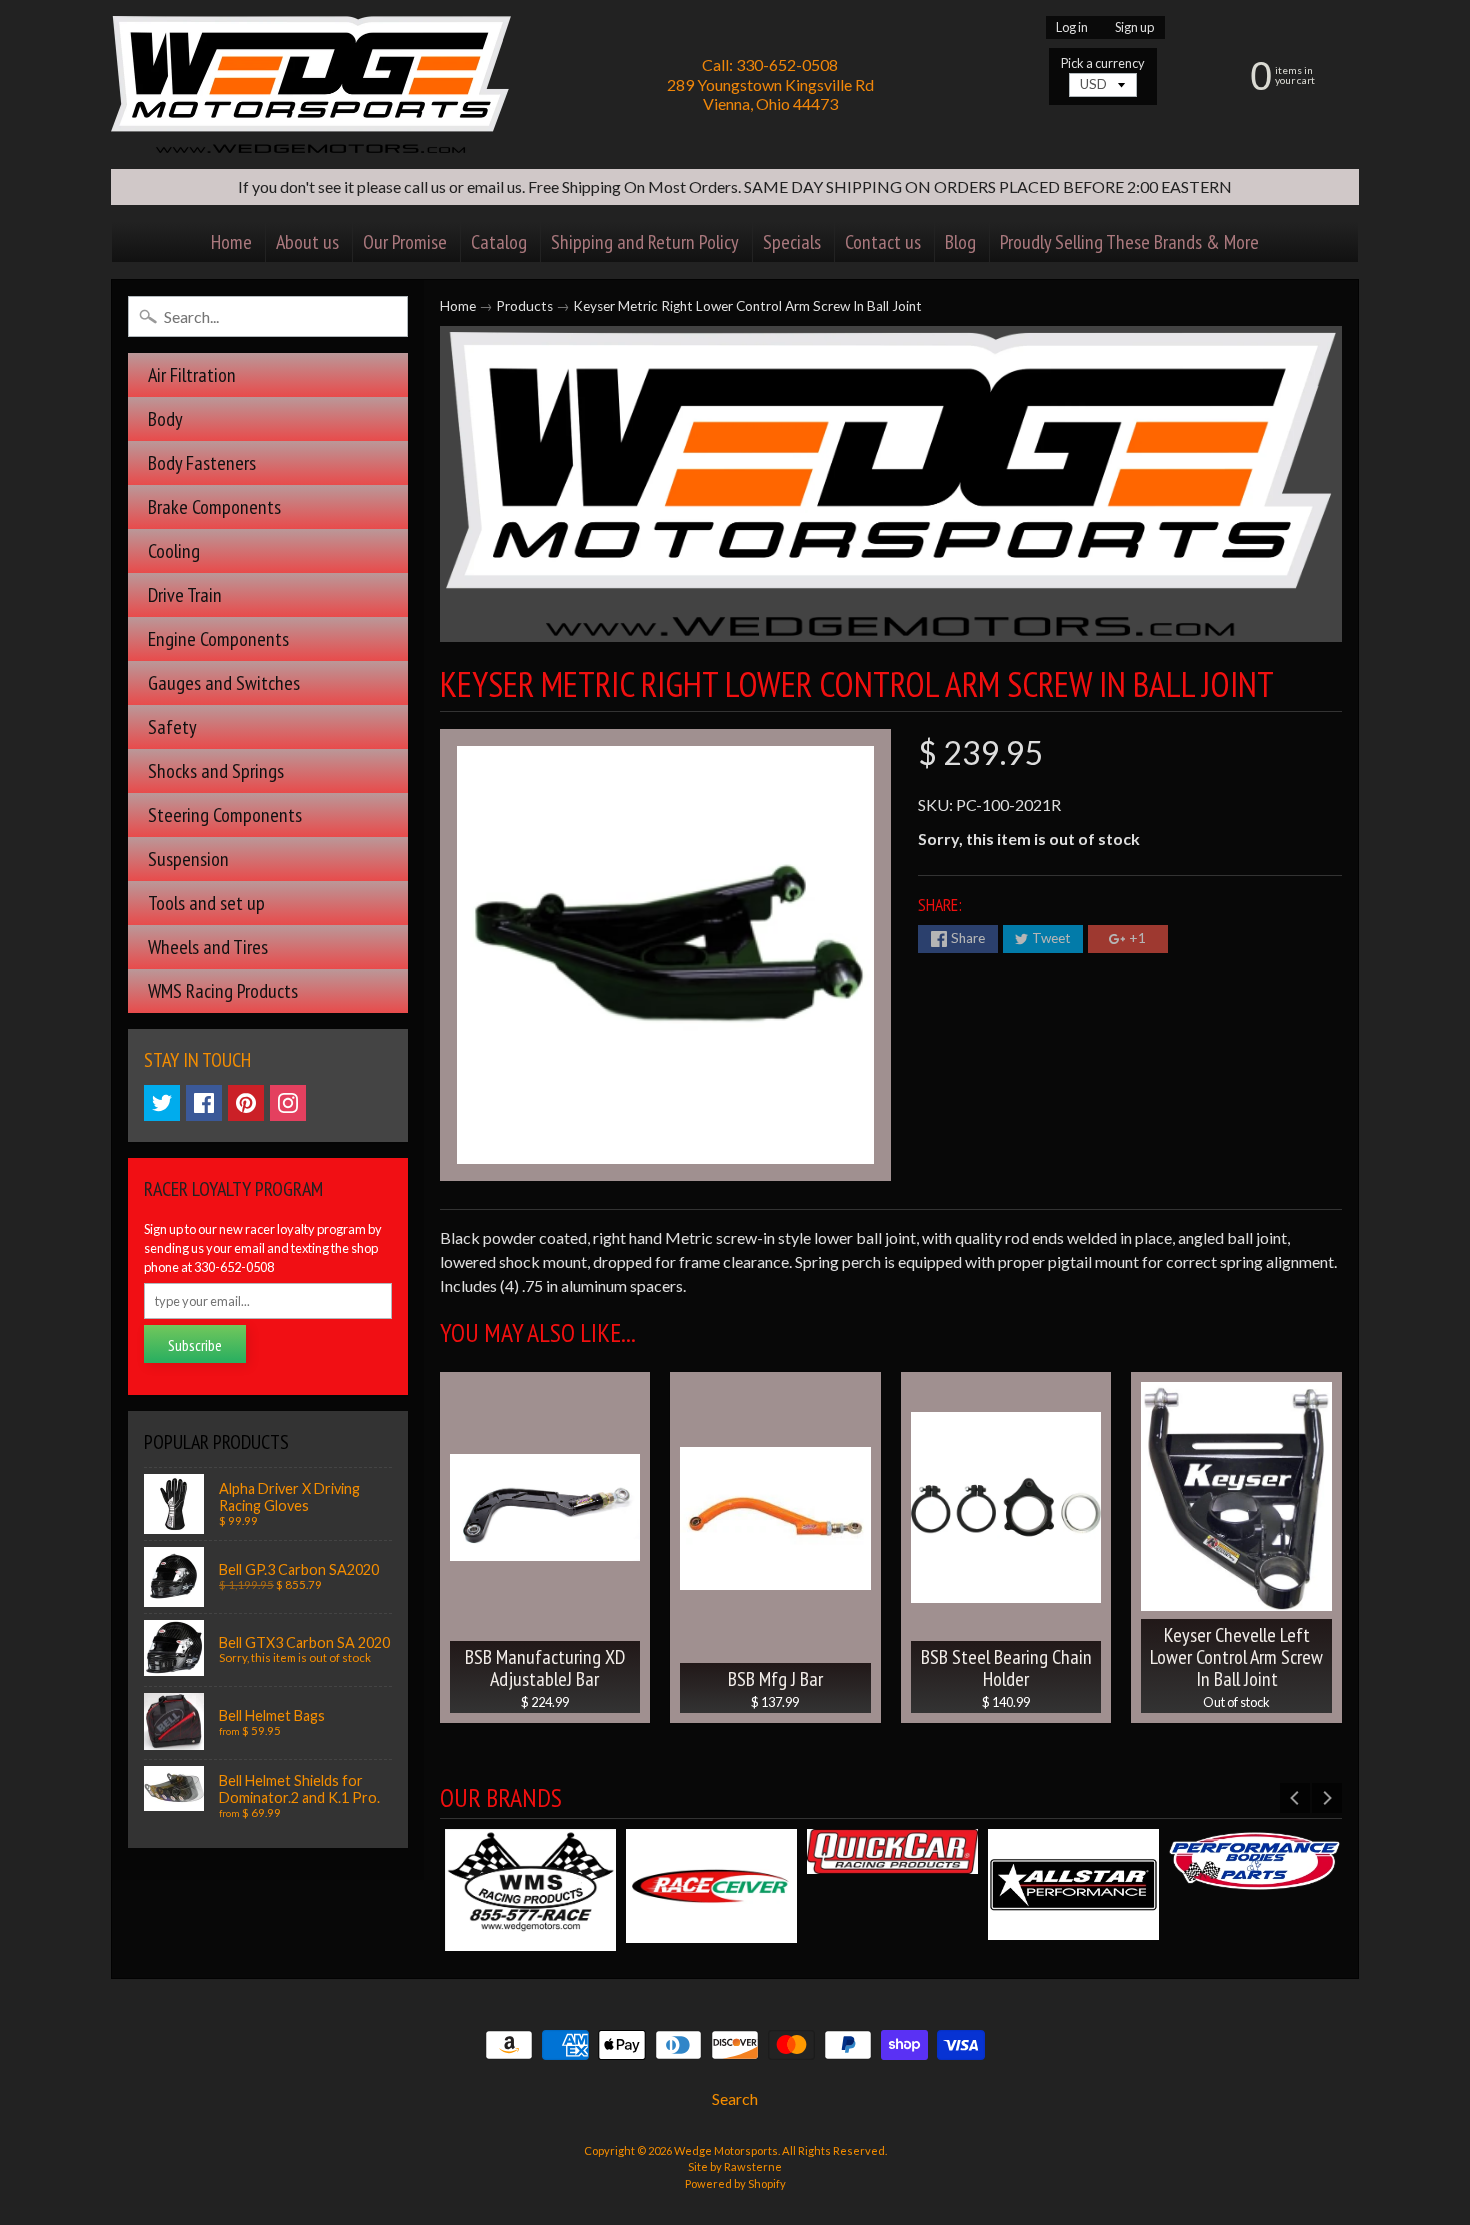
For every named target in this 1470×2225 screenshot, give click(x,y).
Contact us (883, 242)
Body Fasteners (202, 463)
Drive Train (185, 595)
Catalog (499, 242)
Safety (172, 727)
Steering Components (225, 815)
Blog (960, 242)
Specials (792, 242)
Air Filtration (192, 375)
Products (524, 306)
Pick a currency (1103, 63)
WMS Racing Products (223, 991)
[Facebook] (204, 1103)
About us (307, 242)
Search (735, 2098)
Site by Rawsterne (735, 2166)
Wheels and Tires (208, 947)
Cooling (174, 551)
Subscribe (195, 1345)
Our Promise (405, 242)
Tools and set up (206, 903)
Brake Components (214, 507)
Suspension (188, 859)
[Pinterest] (246, 1103)
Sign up (1134, 27)
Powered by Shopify (735, 2183)
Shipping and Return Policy (645, 242)
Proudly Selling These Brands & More (1129, 242)
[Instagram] (288, 1103)
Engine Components (218, 639)
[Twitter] (162, 1103)
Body (165, 419)
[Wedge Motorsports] (311, 84)
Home (231, 242)
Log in (1072, 27)
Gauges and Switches (224, 683)
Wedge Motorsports (726, 2150)
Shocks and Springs (216, 771)
